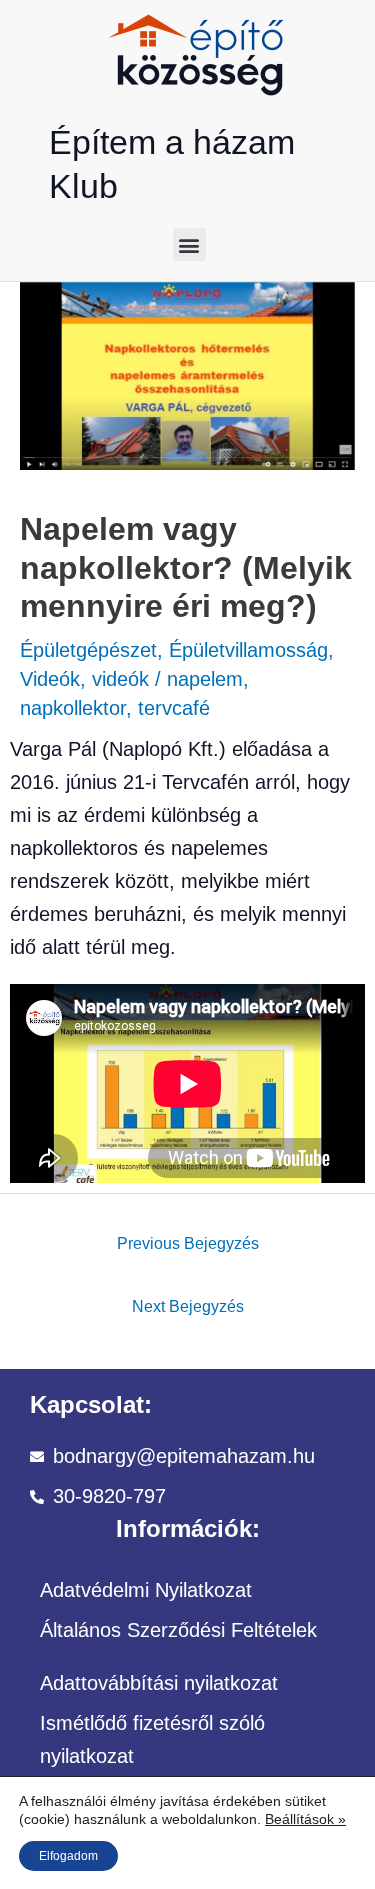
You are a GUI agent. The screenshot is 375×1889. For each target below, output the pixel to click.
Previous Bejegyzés (188, 1243)
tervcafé (174, 708)
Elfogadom (68, 1856)
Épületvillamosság (248, 650)
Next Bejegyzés (188, 1306)
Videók (50, 679)
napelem (205, 679)
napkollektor (73, 708)
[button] (189, 244)
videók (120, 679)
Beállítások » (305, 1819)
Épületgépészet (88, 650)
